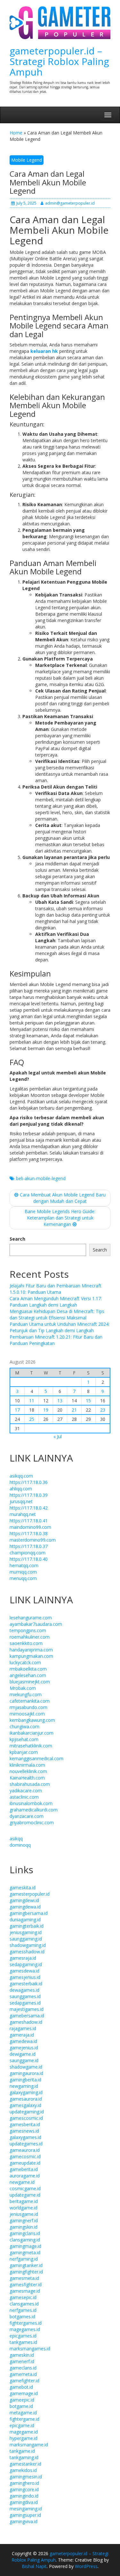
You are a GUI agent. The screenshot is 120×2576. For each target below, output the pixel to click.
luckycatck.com (25, 1662)
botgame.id (21, 2406)
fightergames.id (26, 2323)
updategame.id (25, 2195)
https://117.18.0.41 (29, 1521)
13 (60, 1401)
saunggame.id (24, 2060)
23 (103, 1410)
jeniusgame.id (24, 2214)
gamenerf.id (22, 2361)
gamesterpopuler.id (30, 1894)
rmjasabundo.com (28, 1707)
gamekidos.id (23, 2470)
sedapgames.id (25, 2003)
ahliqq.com (21, 1489)
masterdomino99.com (33, 1540)
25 (32, 1419)
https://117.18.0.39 (29, 1495)
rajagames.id (23, 2028)
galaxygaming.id (26, 2092)
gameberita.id (24, 2169)
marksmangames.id (30, 2349)
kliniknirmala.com (27, 1765)
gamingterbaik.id (27, 1926)
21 (74, 1410)
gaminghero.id (24, 2483)
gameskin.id (22, 2355)
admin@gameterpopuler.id (70, 203)
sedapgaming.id (26, 1964)
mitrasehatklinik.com (31, 1746)
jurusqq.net (21, 1501)
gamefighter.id (24, 2381)
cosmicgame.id (25, 2188)
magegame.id (24, 2432)
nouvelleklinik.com (28, 1771)
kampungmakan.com (31, 1656)
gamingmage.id (25, 2246)
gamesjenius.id (25, 1977)
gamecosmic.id (25, 2156)
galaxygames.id (25, 2137)
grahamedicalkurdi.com (34, 1810)
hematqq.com (24, 1565)
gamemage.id (24, 2393)
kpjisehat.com (24, 1739)
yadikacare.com (26, 1790)
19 (46, 1410)
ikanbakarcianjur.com (32, 1733)
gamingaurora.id (26, 2073)
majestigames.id (27, 2009)
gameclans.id (23, 2368)
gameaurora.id (25, 2150)
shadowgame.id (26, 2067)
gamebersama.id (27, 2016)
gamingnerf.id (24, 2220)
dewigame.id (23, 2054)
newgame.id (22, 2182)
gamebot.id (21, 2387)
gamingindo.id (24, 2496)
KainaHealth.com (27, 1778)
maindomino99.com (30, 1527)
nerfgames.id (23, 2310)
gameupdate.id (25, 2163)
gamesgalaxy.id (25, 2105)
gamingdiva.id (24, 2502)
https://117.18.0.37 (29, 1546)
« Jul (58, 1436)
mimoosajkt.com (27, 1714)
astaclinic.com (24, 1797)
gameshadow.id (26, 2022)
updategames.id (26, 2144)
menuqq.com (23, 1578)
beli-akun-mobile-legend (41, 1178)
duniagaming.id (25, 1920)
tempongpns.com (28, 1630)
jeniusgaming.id (26, 1932)
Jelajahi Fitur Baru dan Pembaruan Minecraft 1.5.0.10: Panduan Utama (56, 1289)
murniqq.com (23, 1572)
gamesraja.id (23, 1958)
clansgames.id (24, 2304)
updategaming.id (27, 2112)
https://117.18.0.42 (29, 1508)
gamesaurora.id (26, 2099)
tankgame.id (22, 2451)
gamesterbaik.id (26, 1984)
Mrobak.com (23, 1688)
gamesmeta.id (24, 2278)
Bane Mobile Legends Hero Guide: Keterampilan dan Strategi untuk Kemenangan (60, 1218)
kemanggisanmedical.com (36, 1758)
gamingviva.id (24, 2521)
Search (17, 1239)
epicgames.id (23, 2336)
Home (16, 133)
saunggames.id (25, 1996)
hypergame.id (24, 2438)
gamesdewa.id (24, 1971)
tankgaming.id (24, 2457)
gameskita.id (23, 1887)
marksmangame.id (29, 2445)
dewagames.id (24, 1990)
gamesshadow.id (27, 1952)
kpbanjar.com (24, 1752)
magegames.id (25, 2329)
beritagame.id (24, 2201)
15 (88, 1401)
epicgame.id (22, 2425)
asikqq (16, 1839)
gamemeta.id (23, 2374)
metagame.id (23, 2413)
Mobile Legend (27, 160)
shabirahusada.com (30, 1784)
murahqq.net (23, 1514)
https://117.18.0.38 (29, 1533)
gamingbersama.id (29, 1913)
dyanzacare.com (27, 1816)
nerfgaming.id (24, 2259)
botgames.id (22, 2317)
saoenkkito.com (26, 1643)
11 (32, 1401)
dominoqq (20, 1845)
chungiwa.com (24, 1726)
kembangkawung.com (32, 1720)
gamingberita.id (25, 2080)
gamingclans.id (25, 2233)
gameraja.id (22, 2035)
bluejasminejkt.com (30, 1682)
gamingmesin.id (26, 2477)
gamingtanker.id (26, 2265)
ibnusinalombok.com (31, 1803)
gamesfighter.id (26, 2284)
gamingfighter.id (26, 2272)
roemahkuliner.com (30, 1637)
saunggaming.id (26, 1939)
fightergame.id (24, 2419)
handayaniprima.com (31, 1650)
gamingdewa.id (25, 1907)
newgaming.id (24, 2086)
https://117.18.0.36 (29, 1482)
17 (17, 1410)
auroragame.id (25, 2176)
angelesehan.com (28, 1675)
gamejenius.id (24, 2048)
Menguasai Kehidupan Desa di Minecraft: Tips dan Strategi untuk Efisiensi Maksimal (57, 1314)
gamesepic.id (23, 2297)
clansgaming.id (25, 2240)
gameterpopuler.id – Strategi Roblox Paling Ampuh (59, 61)
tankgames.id (23, 2342)
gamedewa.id (23, 2041)
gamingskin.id (24, 2227)
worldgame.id (24, 2208)
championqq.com (28, 1553)
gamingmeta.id (25, 2252)
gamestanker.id (25, 2464)
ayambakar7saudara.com (36, 1624)
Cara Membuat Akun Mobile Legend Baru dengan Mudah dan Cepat (63, 1198)
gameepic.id (22, 2400)
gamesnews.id (24, 2131)
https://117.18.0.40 (29, 1559)
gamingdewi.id (24, 1900)
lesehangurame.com (31, 1618)
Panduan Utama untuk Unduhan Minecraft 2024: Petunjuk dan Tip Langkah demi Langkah (60, 1327)
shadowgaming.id (28, 1945)
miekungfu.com (26, 1694)
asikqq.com (21, 1476)
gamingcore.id (24, 2489)
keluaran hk (44, 351)
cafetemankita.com (30, 1701)
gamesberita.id (25, 2124)
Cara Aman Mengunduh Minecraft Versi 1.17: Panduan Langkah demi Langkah (56, 1302)
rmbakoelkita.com (28, 1669)
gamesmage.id (25, 2291)
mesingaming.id (26, 2509)
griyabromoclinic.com (32, 1823)
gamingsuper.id (25, 2515)
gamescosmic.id (26, 2118)
